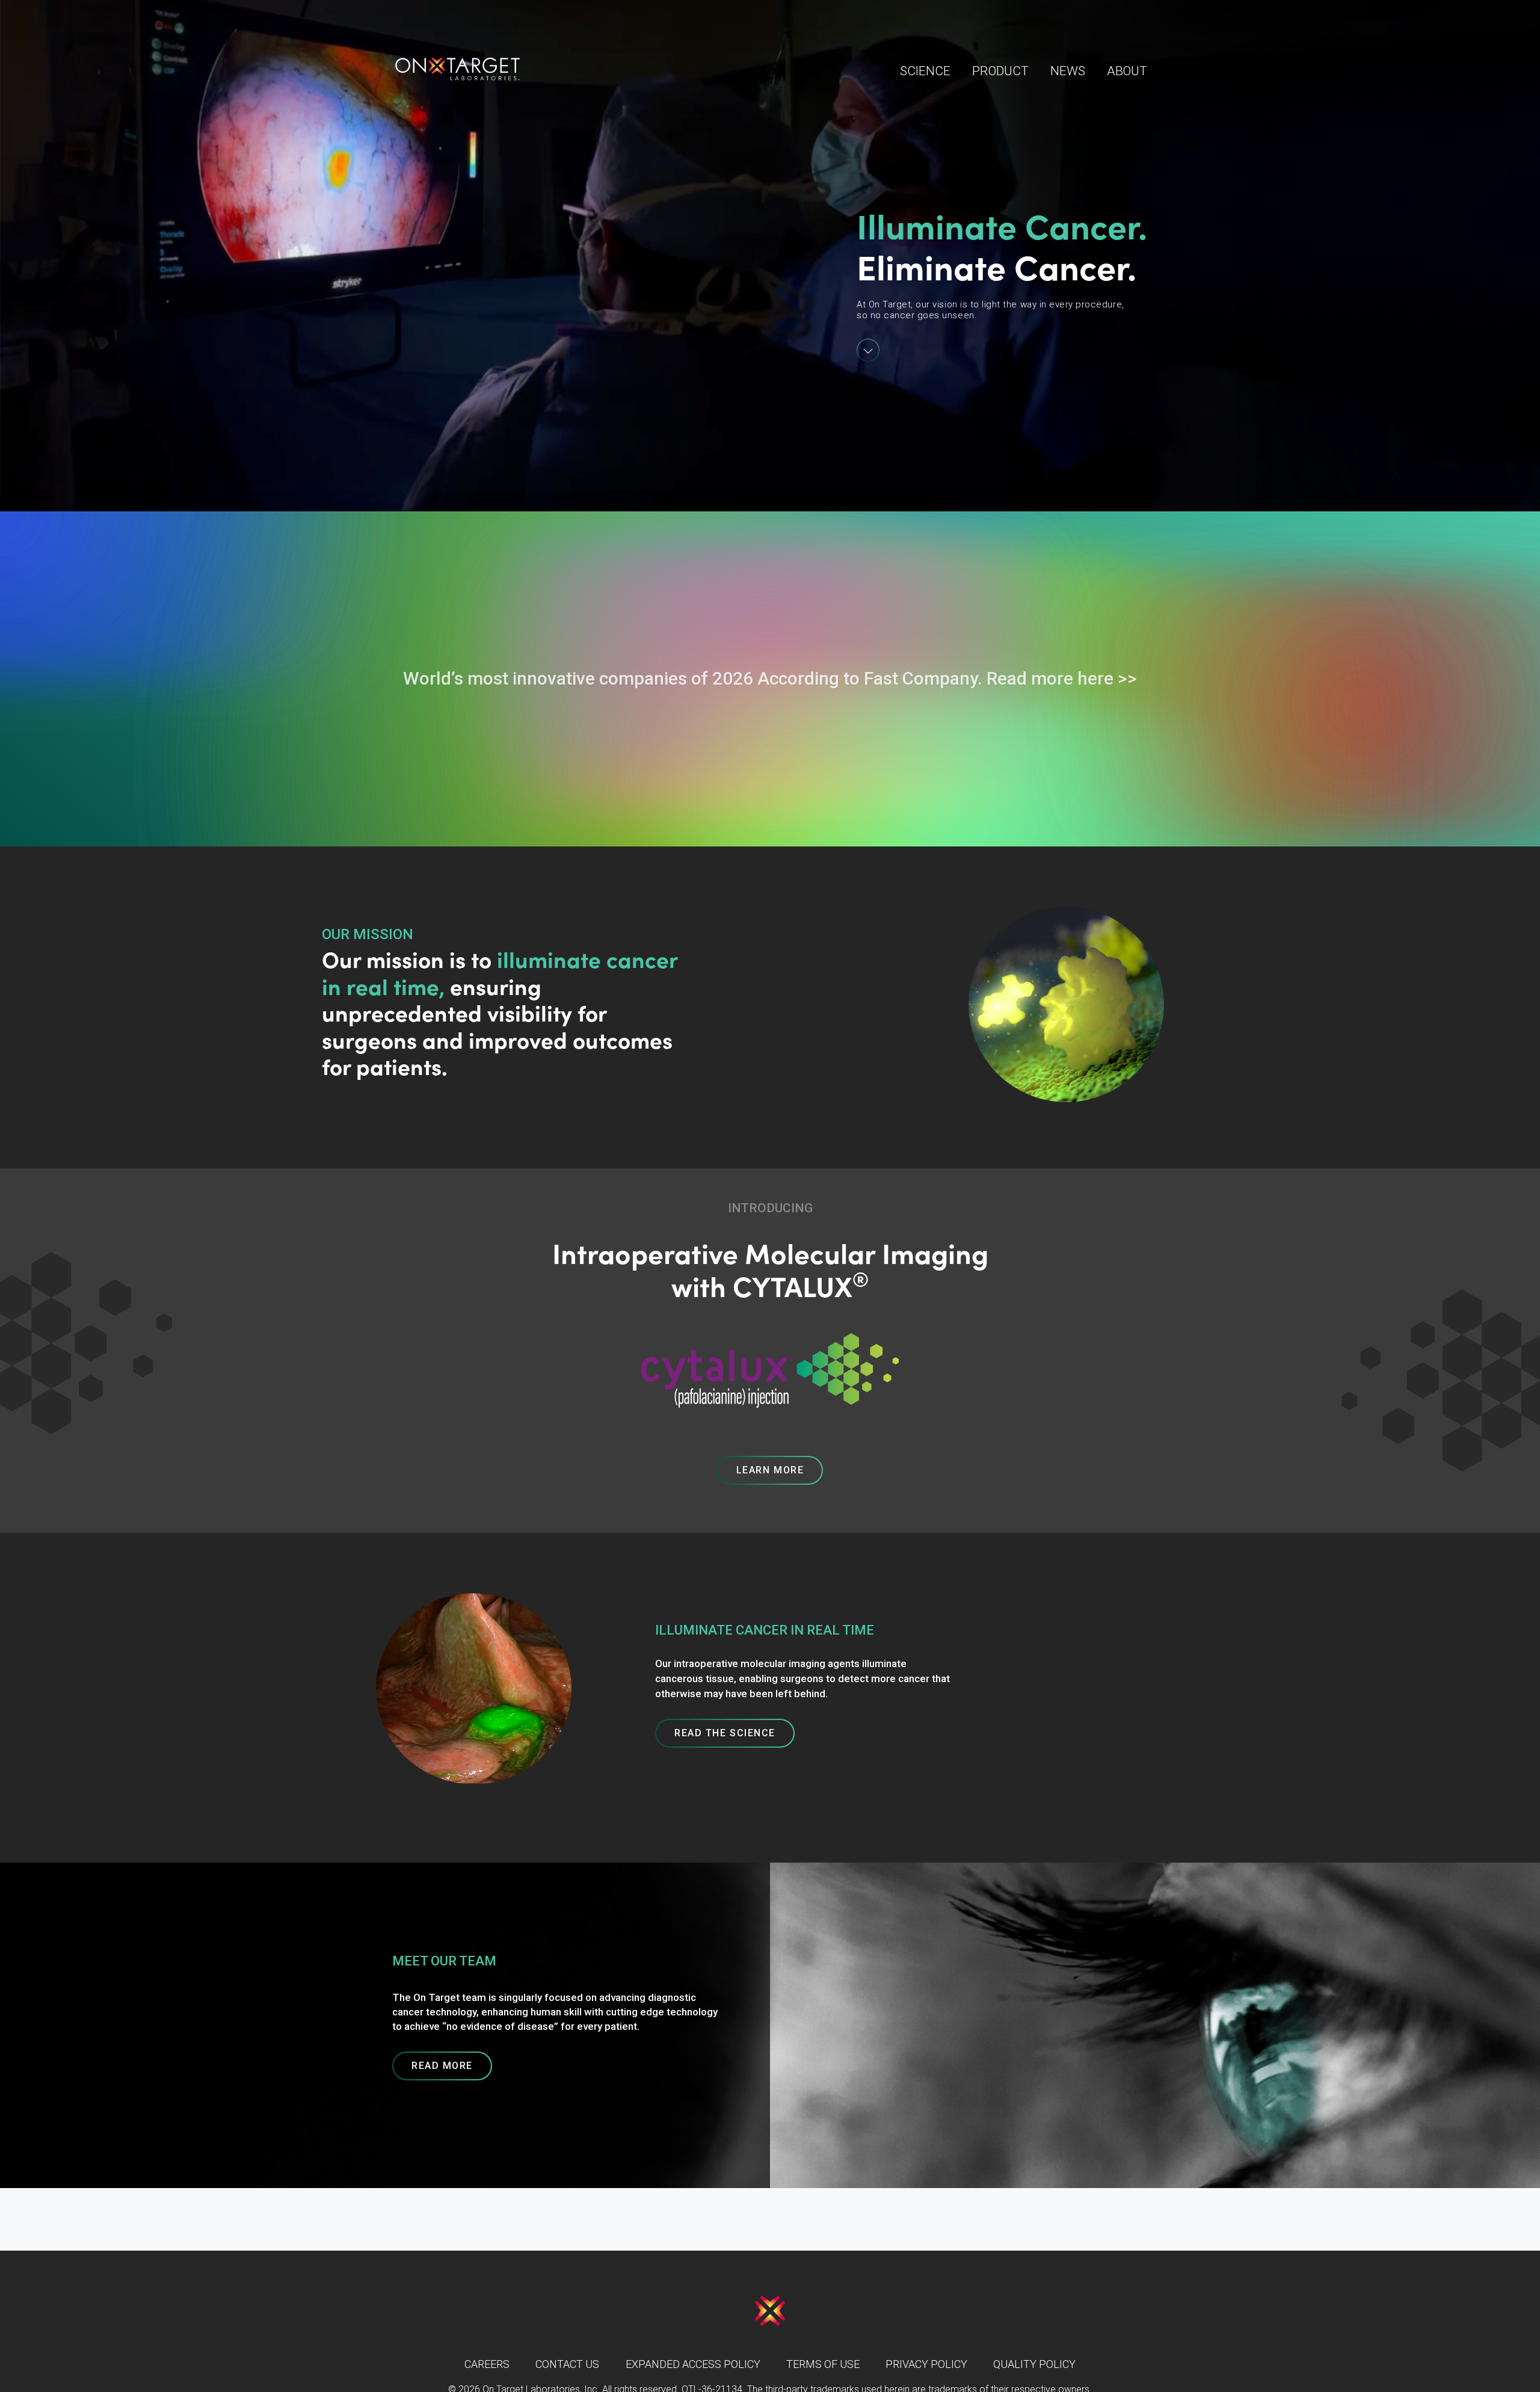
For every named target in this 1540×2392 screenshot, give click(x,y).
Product (1000, 71)
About (1127, 71)
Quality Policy (1034, 2364)
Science (925, 71)
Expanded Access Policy (693, 2364)
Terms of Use (823, 2364)
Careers (487, 2364)
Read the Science (725, 1733)
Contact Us (567, 2364)
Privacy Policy (926, 2364)
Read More (442, 2066)
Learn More (770, 1470)
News (1068, 71)
